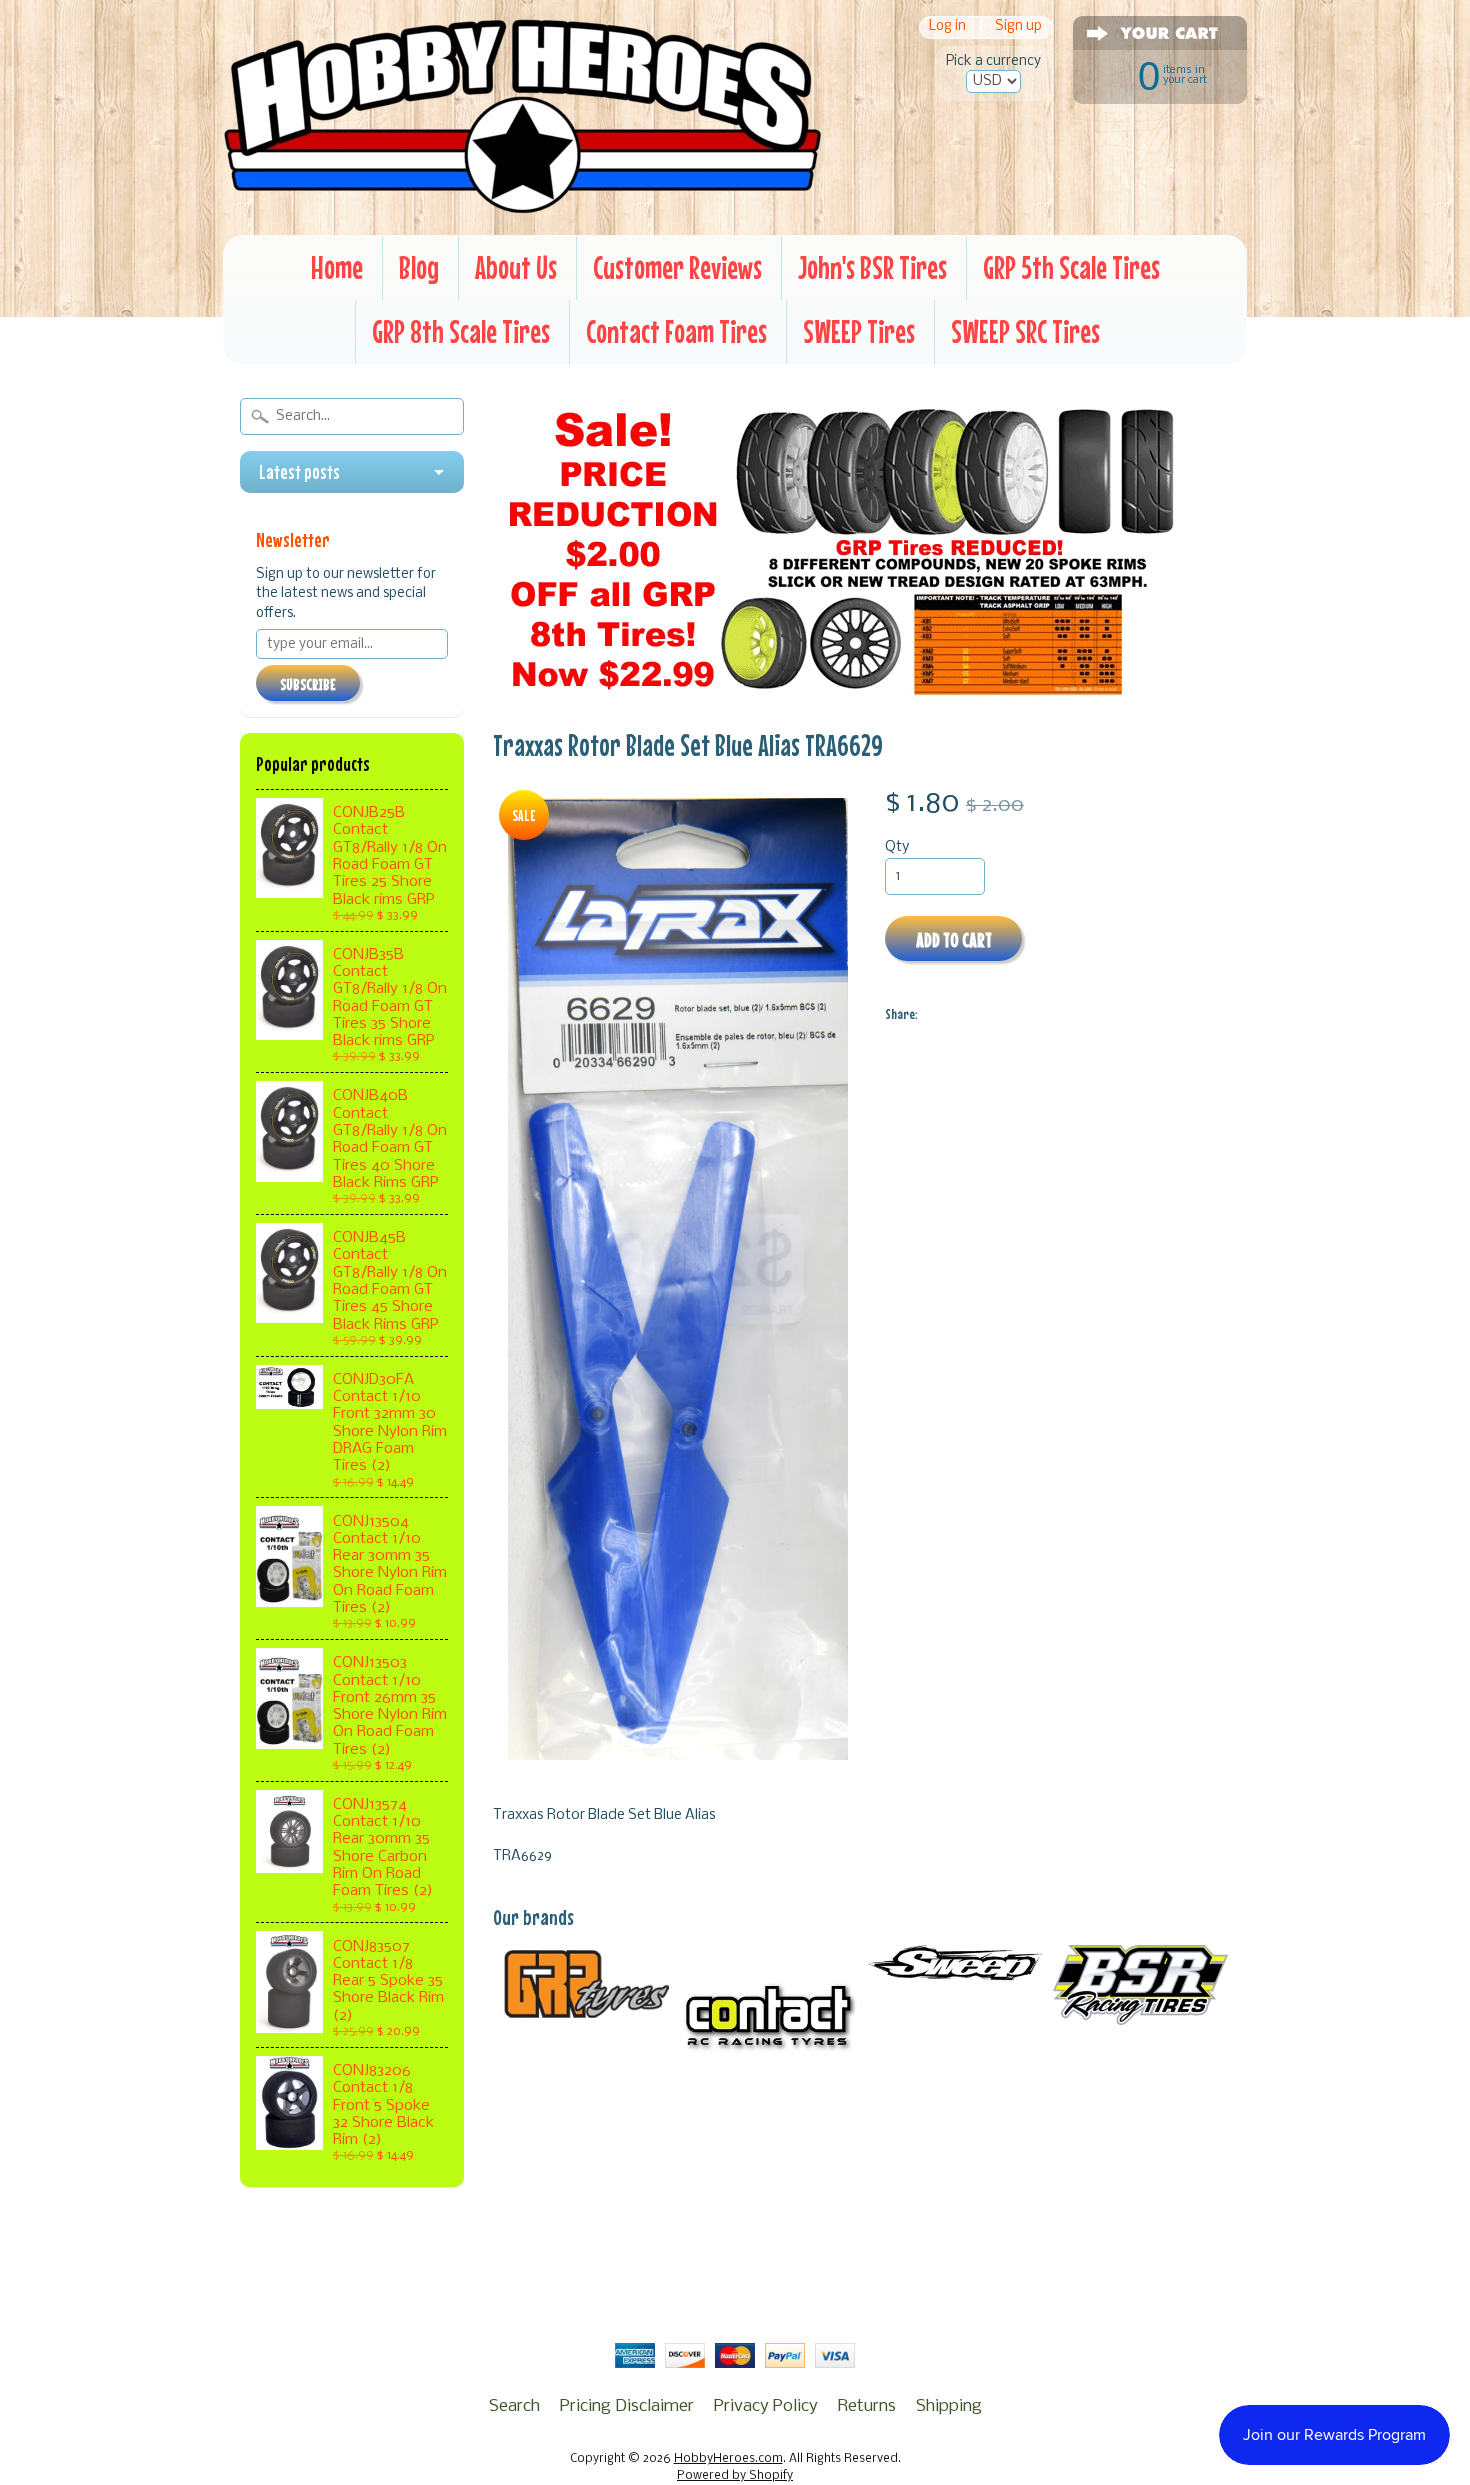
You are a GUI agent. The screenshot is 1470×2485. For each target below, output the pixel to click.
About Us (516, 267)
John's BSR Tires (872, 267)
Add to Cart (954, 939)
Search (514, 2406)
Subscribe (308, 684)
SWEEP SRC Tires (1025, 331)
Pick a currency (993, 61)
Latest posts (299, 472)
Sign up (1018, 27)
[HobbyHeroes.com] (522, 205)
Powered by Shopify (735, 2476)
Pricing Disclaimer (627, 2406)
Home (337, 267)
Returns (867, 2406)
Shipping (949, 2406)
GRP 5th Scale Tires (1071, 267)
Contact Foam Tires (676, 331)
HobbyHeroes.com (728, 2459)
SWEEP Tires (859, 331)
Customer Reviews (677, 267)
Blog (419, 267)
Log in (947, 27)
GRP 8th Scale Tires (461, 331)
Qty (897, 847)
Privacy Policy (766, 2406)
